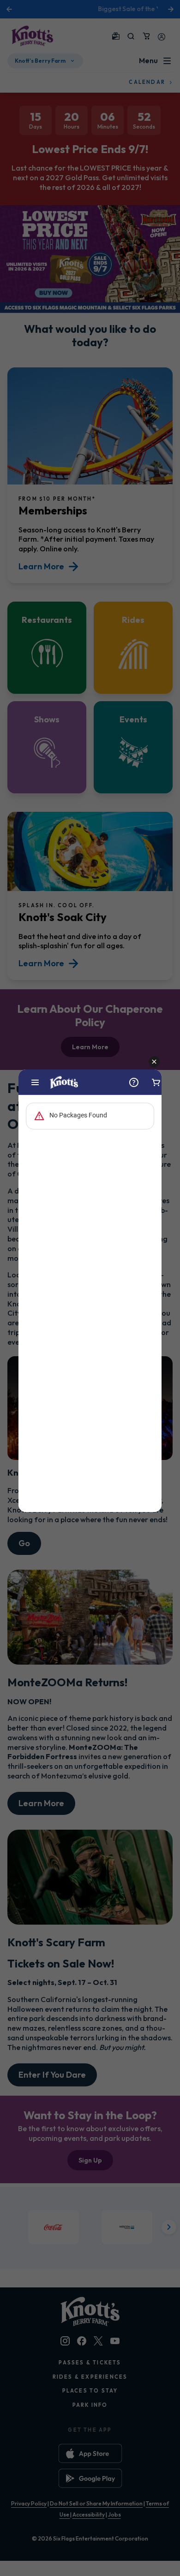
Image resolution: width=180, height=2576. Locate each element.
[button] (154, 1062)
